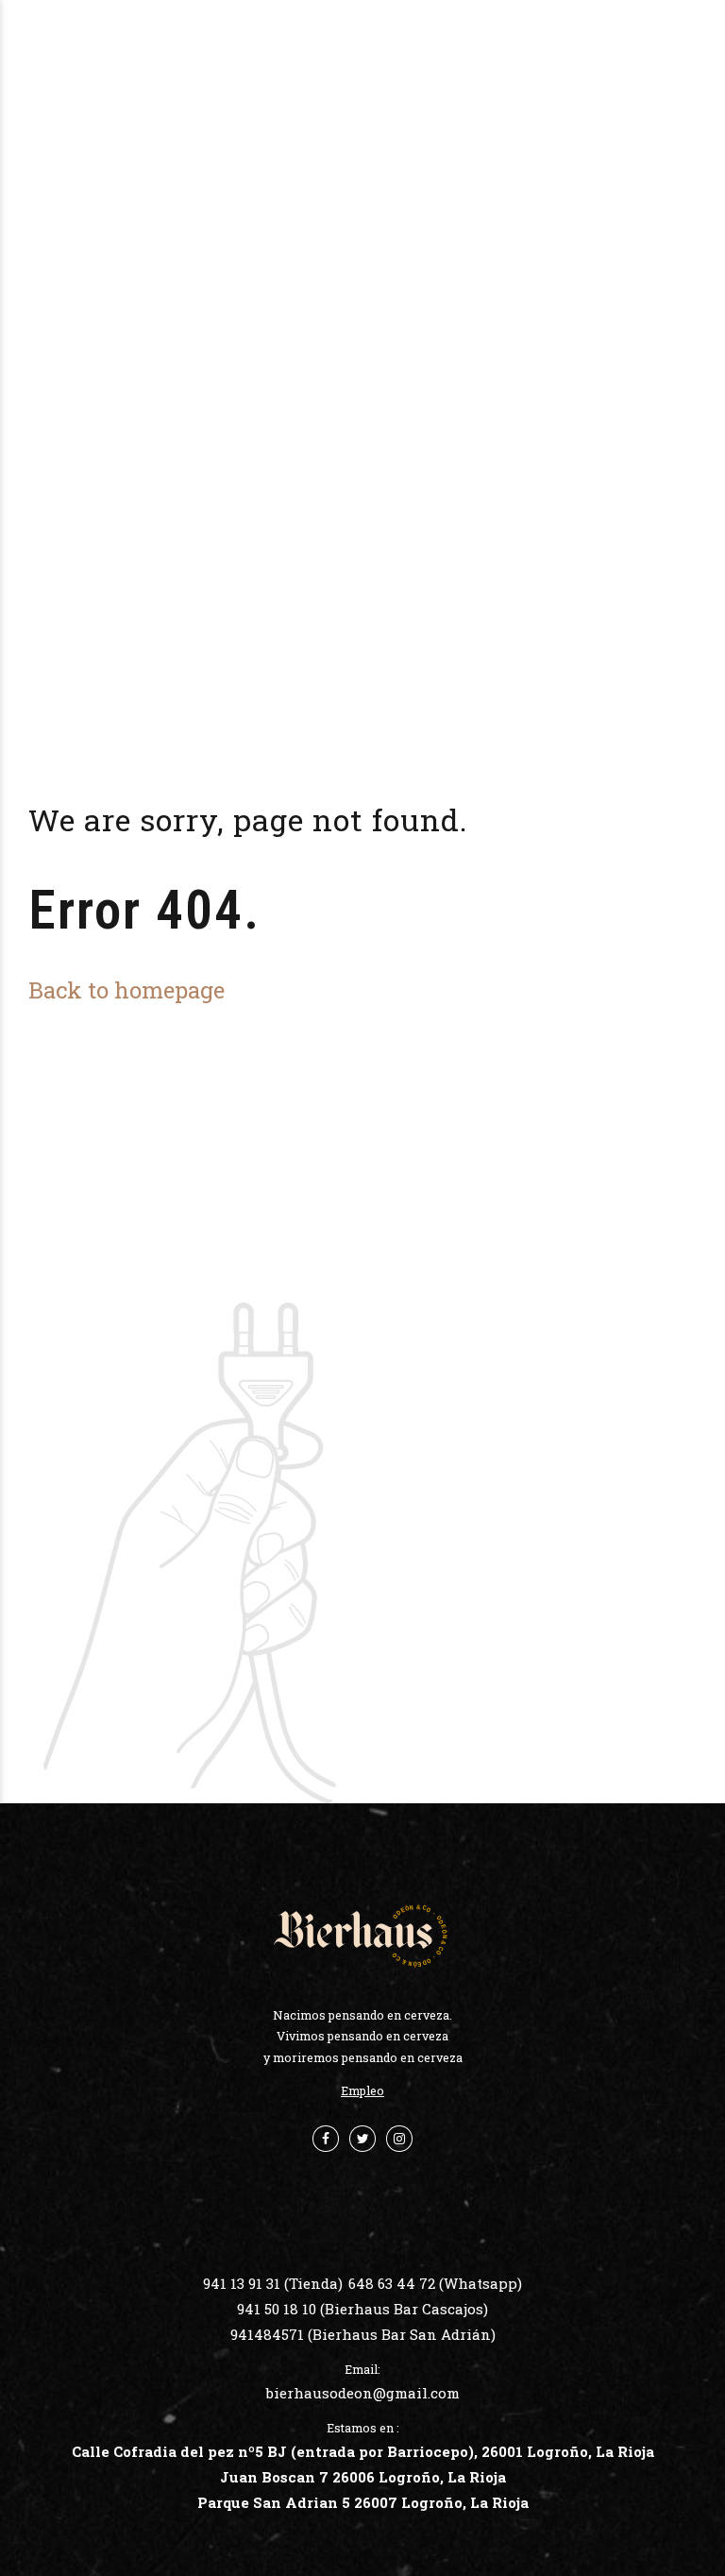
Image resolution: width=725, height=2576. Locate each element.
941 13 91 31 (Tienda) (273, 2283)
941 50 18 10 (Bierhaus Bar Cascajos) (362, 2309)
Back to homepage (126, 989)
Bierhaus (383, 44)
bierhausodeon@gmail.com (363, 2393)
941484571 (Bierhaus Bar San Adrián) (363, 2334)
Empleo (362, 2090)
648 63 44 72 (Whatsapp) (435, 2283)
